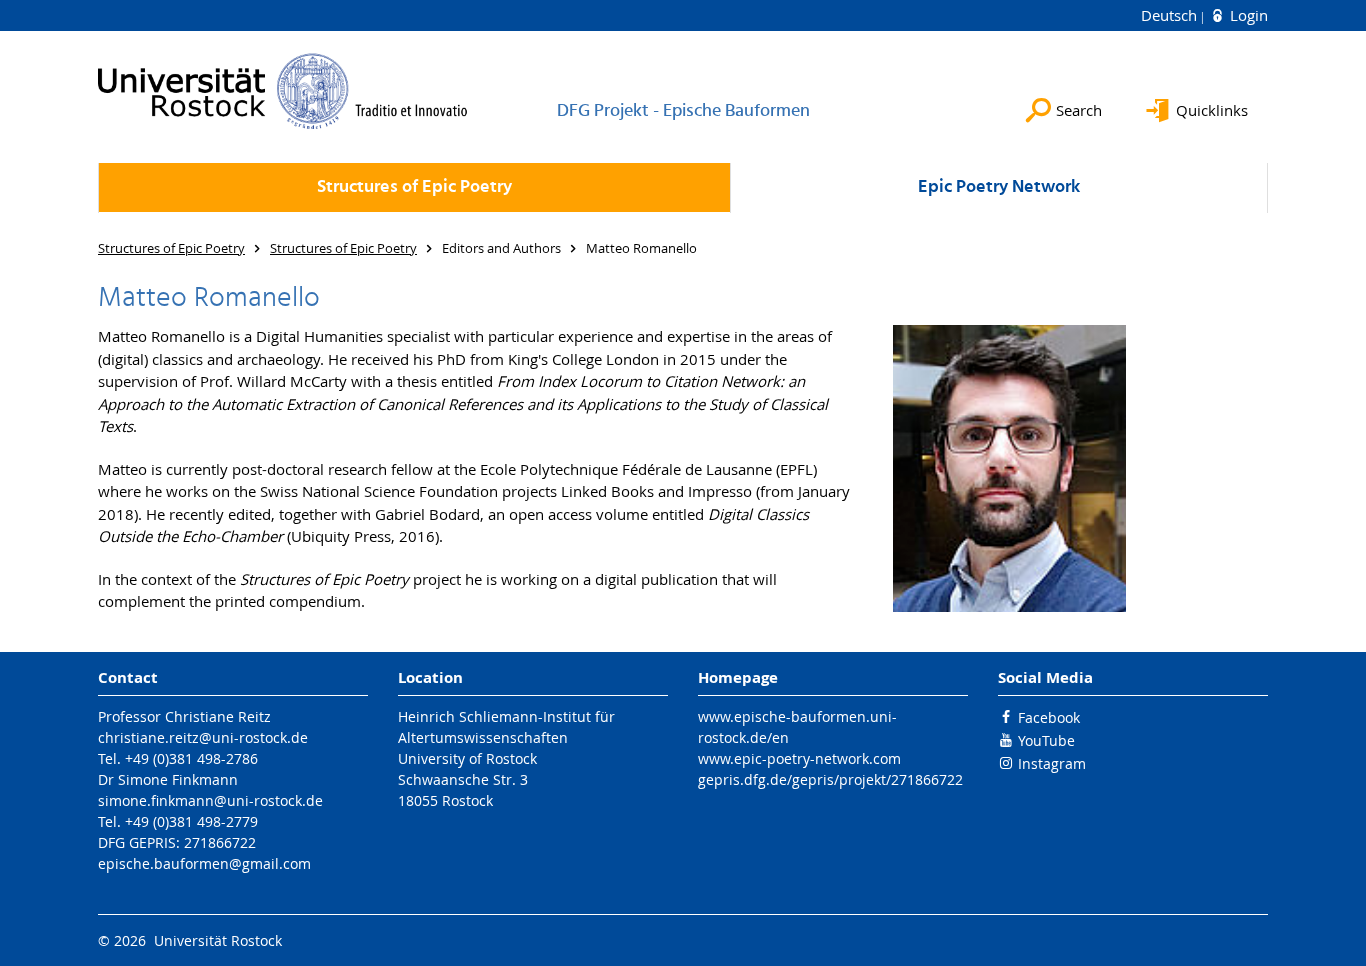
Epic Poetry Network (999, 187)
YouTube (1046, 740)
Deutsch (1171, 15)
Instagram (1052, 763)
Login (1247, 15)
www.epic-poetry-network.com (799, 758)
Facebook (1049, 717)
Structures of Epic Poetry (414, 187)
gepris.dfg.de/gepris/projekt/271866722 (830, 779)
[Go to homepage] (283, 91)
